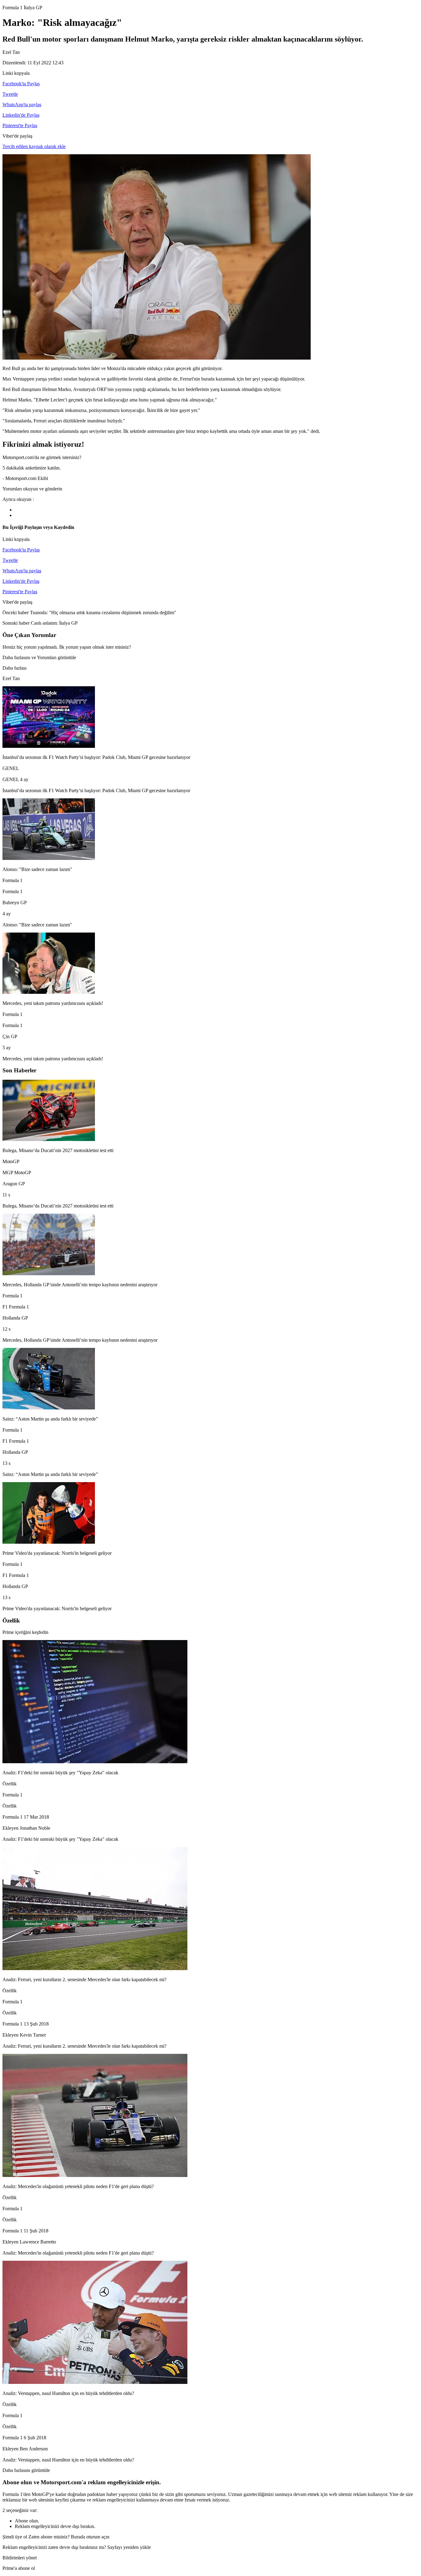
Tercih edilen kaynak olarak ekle (34, 146)
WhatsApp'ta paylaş (22, 105)
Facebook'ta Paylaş (21, 84)
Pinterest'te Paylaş (20, 125)
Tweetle (10, 94)
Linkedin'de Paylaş (21, 115)
